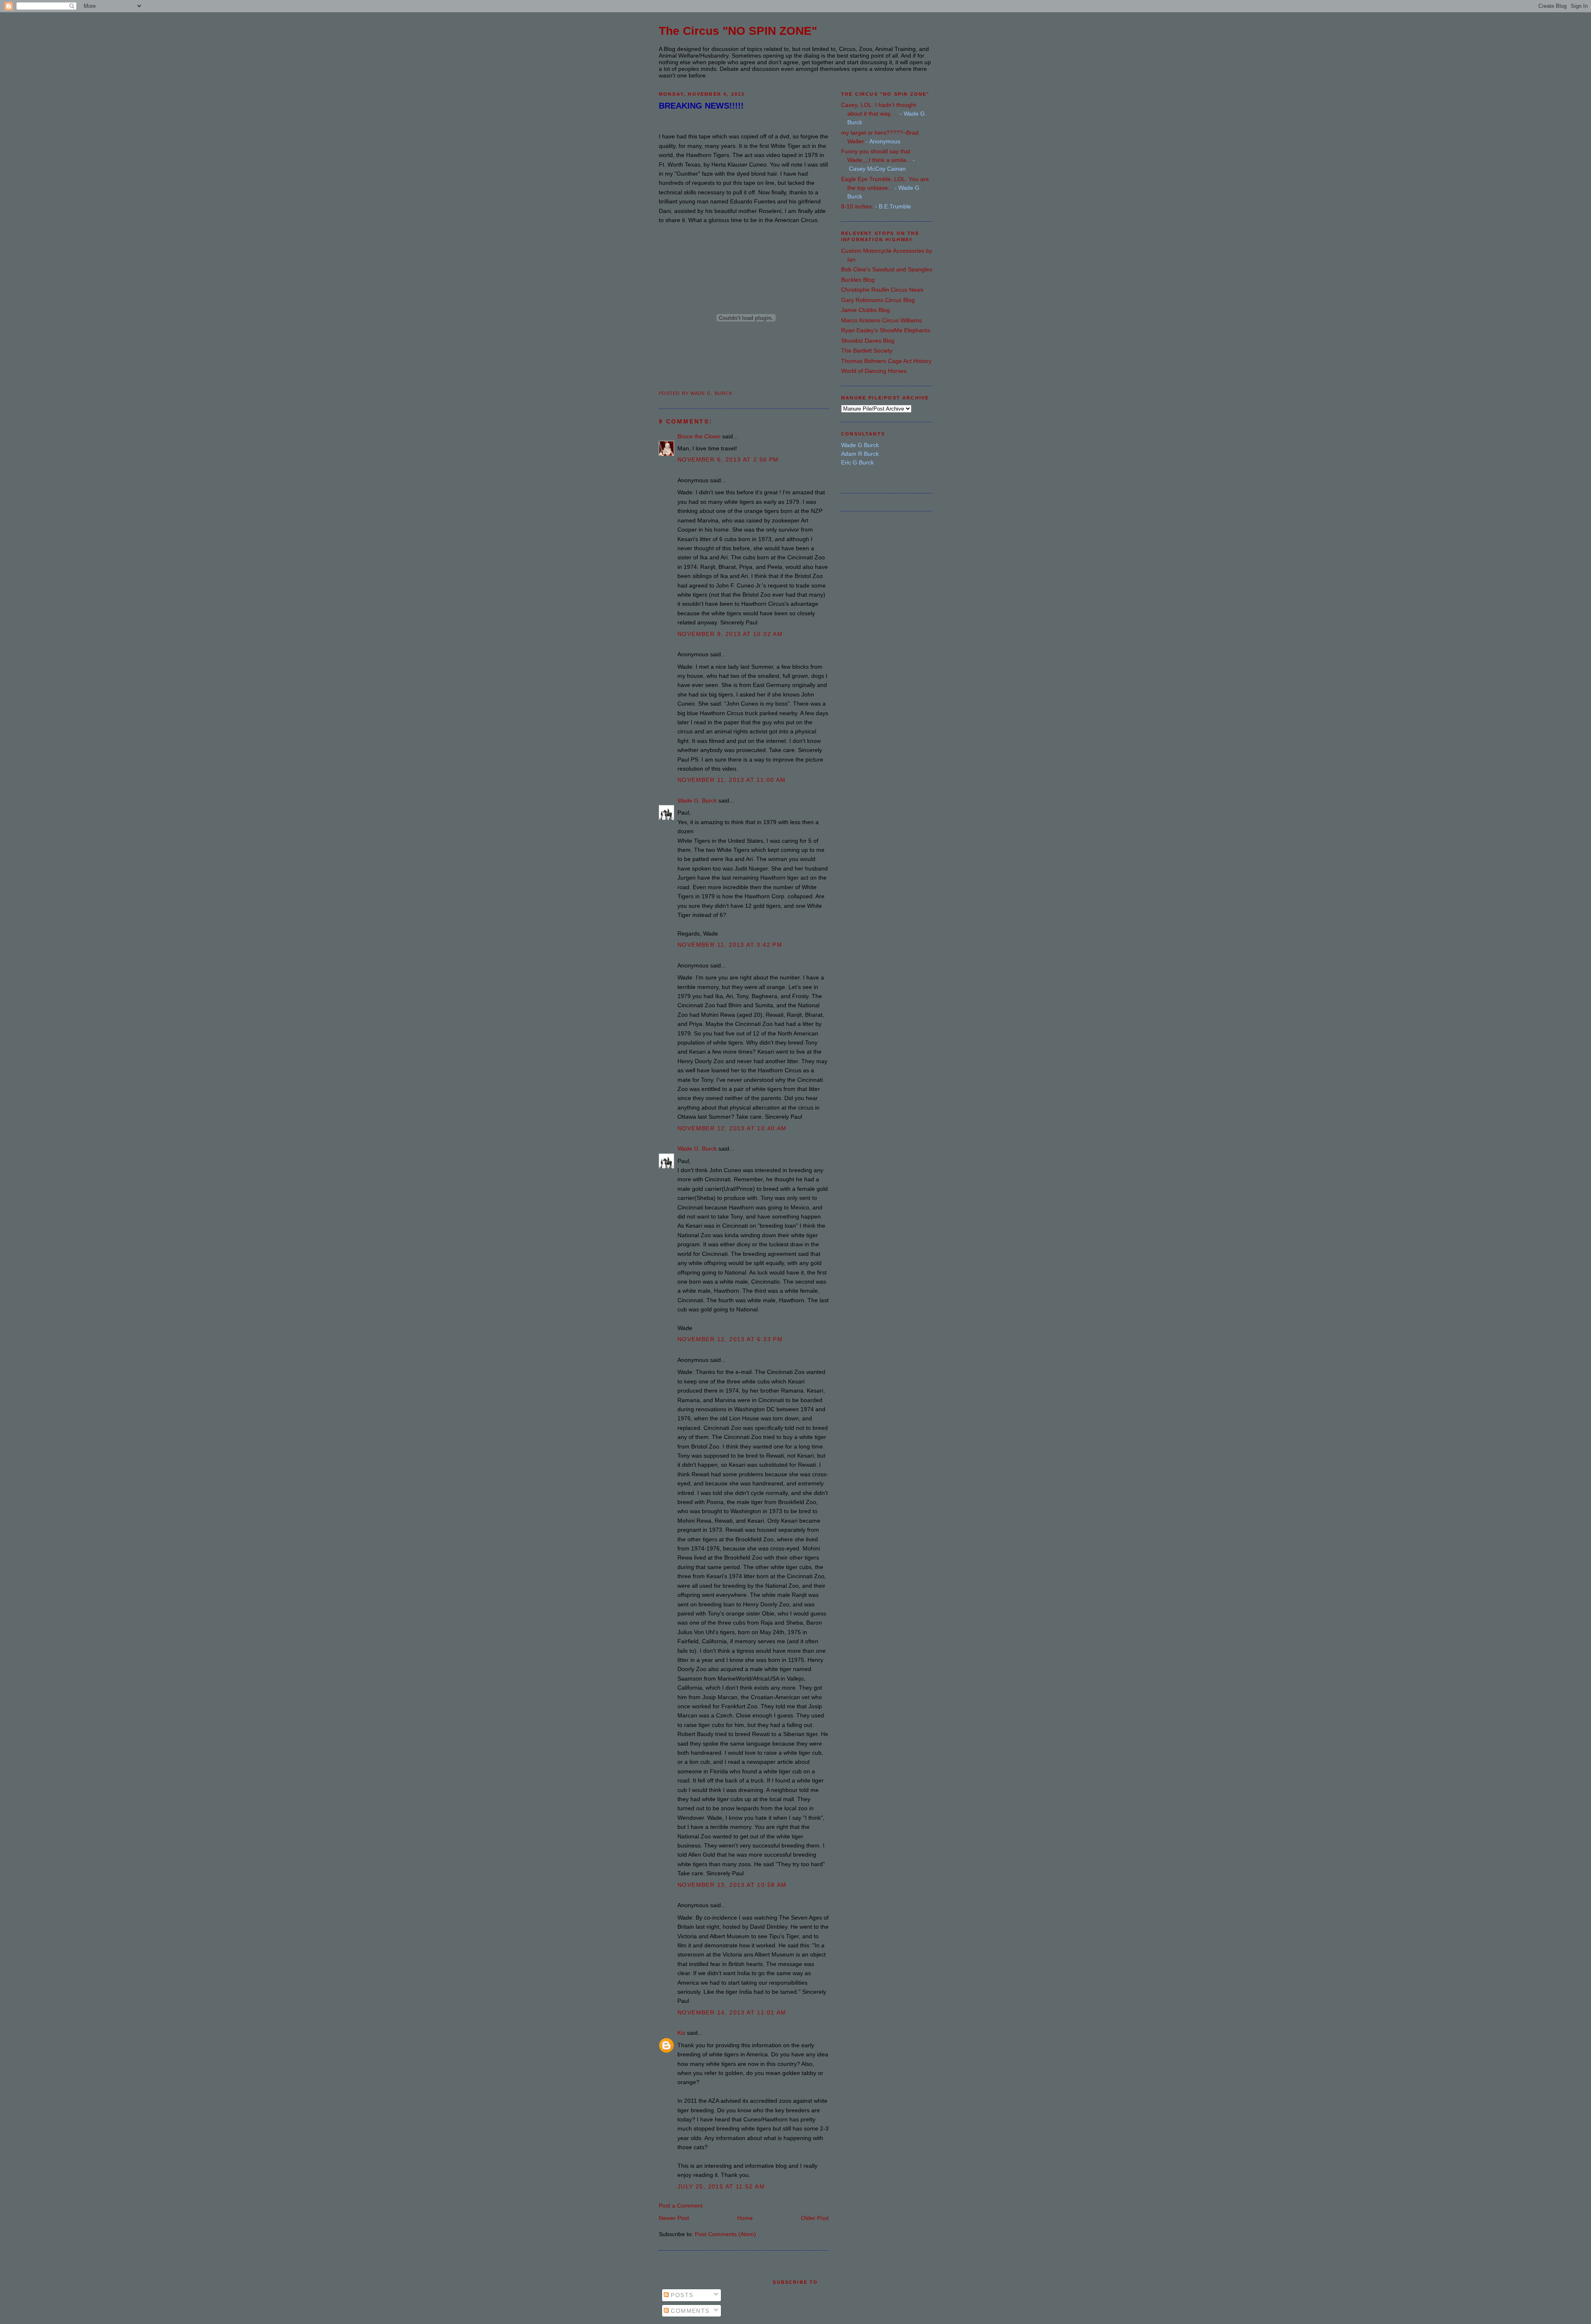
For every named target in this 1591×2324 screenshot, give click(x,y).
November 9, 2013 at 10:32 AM (730, 634)
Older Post (815, 2218)
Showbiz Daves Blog (868, 341)
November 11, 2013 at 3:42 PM (730, 945)
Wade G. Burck (697, 800)
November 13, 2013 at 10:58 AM (732, 1885)
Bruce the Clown (699, 436)
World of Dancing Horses (874, 371)
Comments (689, 2311)
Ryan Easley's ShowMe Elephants (886, 330)
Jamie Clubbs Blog (866, 310)
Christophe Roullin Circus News (882, 290)
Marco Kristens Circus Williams (881, 320)
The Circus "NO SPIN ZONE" (738, 31)
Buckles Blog (858, 280)
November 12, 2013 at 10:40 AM (732, 1128)
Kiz (681, 2033)
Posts (681, 2295)
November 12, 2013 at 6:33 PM (730, 1339)
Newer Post (674, 2218)
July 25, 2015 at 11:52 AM (721, 2186)
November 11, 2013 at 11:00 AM (732, 780)
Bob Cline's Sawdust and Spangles (887, 269)
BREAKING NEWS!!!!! (701, 106)
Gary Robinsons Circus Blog (878, 300)
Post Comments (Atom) (725, 2234)
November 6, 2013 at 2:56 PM (728, 459)
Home (745, 2218)
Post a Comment (681, 2206)
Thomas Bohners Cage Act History (886, 361)
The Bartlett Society (867, 351)
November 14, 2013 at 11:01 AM (732, 2012)
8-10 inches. (857, 206)
